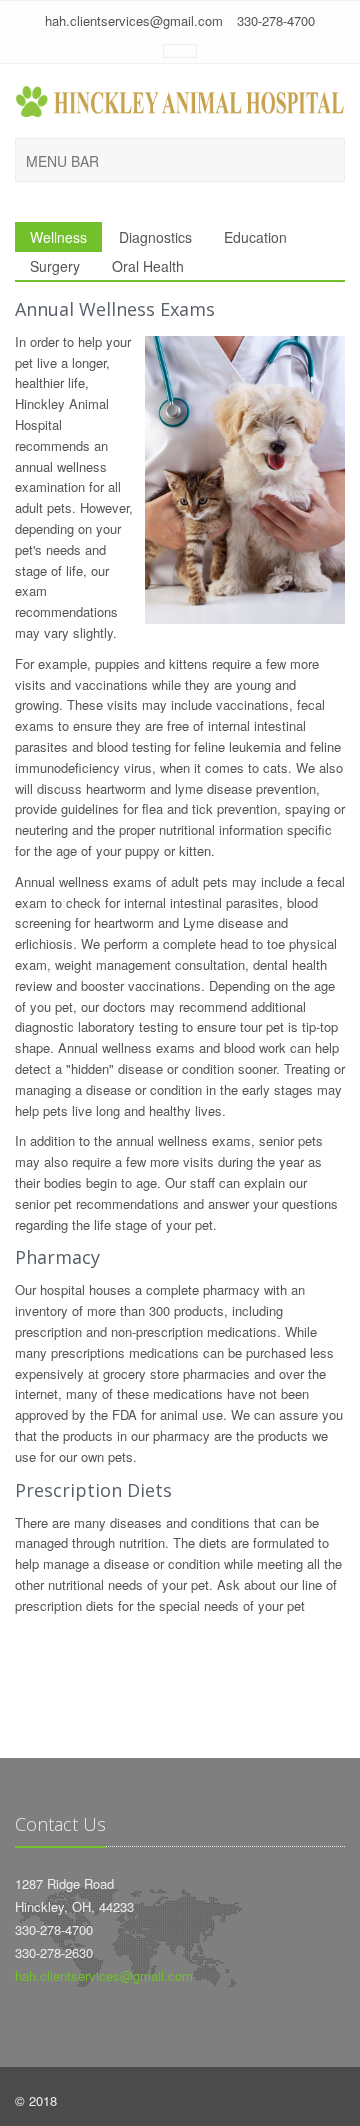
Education (255, 237)
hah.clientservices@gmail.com (134, 20)
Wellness (58, 237)
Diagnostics (155, 237)
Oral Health (148, 266)
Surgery (55, 266)
